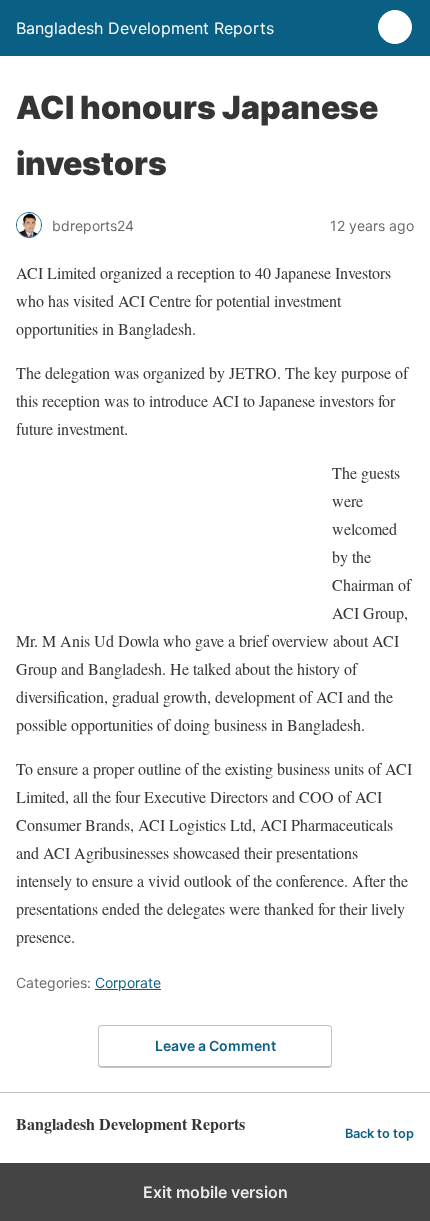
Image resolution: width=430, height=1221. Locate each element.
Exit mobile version (215, 1192)
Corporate (128, 982)
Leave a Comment (215, 1045)
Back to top (379, 1133)
